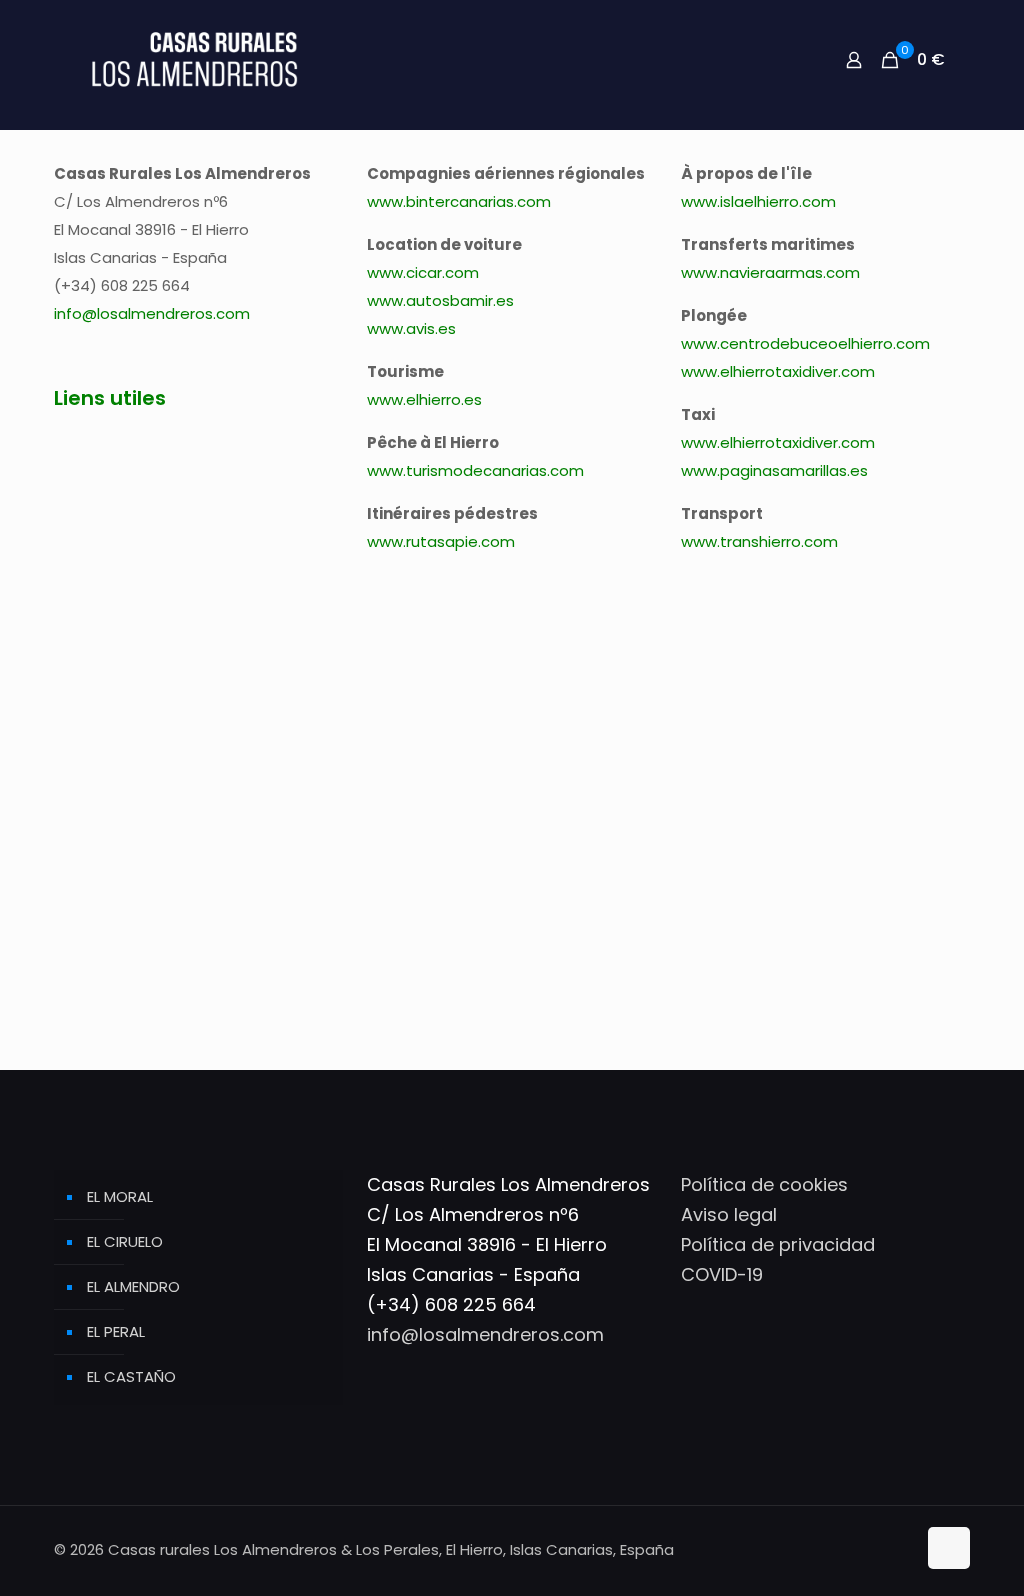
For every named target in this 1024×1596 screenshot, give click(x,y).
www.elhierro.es (424, 399)
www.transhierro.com (759, 541)
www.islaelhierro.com (758, 201)
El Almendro (133, 1286)
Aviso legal (729, 1214)
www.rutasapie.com (441, 541)
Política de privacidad (778, 1244)
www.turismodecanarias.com (475, 470)
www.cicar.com (423, 272)
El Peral (116, 1331)
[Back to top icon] (949, 1548)
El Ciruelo (125, 1241)
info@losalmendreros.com (152, 313)
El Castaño (131, 1376)
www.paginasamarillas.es (774, 470)
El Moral (120, 1196)
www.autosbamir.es (440, 300)
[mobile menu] (784, 60)
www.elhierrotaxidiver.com (778, 371)
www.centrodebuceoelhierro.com (805, 343)
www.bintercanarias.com (459, 201)
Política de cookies (764, 1184)
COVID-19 (722, 1274)
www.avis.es (411, 328)
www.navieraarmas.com (770, 272)
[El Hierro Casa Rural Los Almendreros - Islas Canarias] (194, 60)
